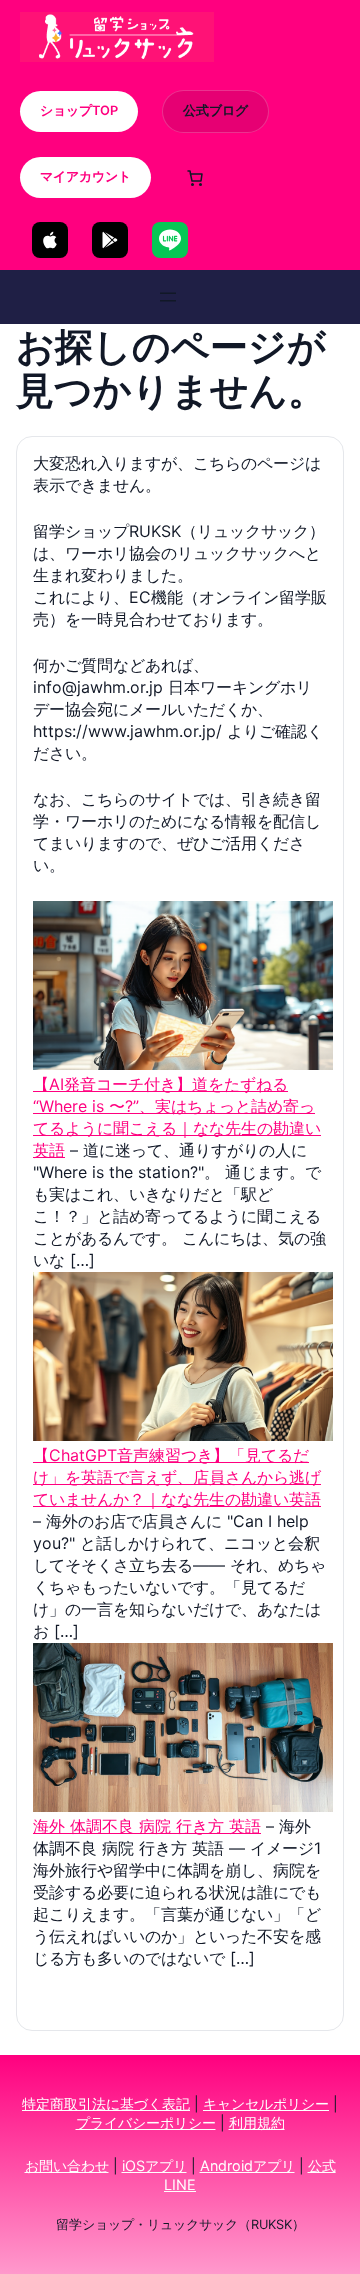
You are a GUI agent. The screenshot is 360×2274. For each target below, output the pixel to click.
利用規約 (257, 2122)
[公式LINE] (170, 240)
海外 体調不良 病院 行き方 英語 (147, 1826)
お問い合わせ (67, 2165)
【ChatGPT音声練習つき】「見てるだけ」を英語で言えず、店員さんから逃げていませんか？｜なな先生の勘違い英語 (177, 1477)
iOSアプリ (154, 2165)
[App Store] (50, 240)
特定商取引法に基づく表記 (106, 2103)
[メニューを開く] (168, 297)
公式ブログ (215, 110)
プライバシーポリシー (146, 2122)
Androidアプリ (247, 2165)
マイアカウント (85, 176)
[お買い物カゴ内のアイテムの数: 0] (195, 178)
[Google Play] (110, 240)
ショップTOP (79, 110)
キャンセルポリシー (266, 2103)
